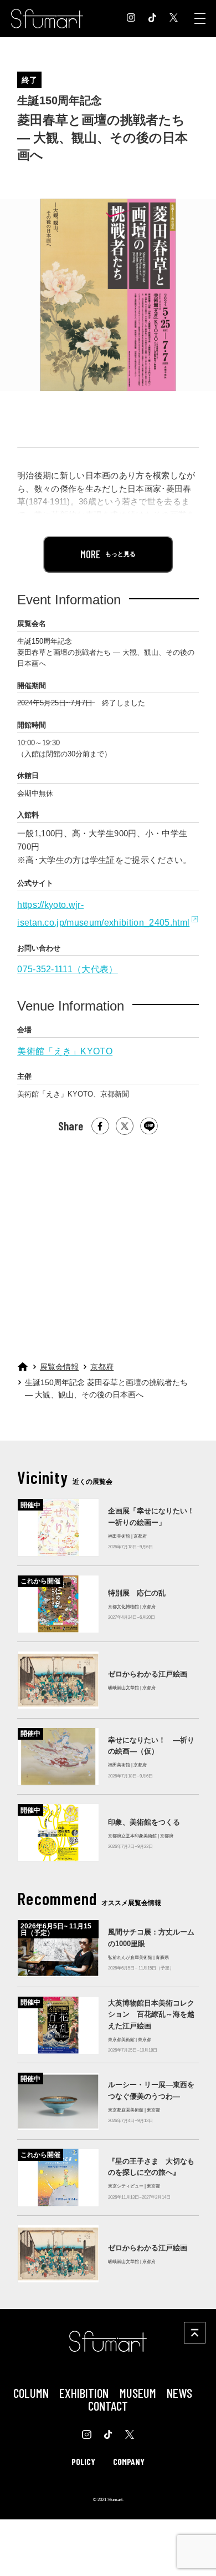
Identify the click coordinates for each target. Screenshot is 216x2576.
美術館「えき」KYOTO (65, 1051)
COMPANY (129, 2461)
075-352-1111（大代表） (68, 969)
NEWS (179, 2393)
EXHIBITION (84, 2393)
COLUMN (31, 2393)
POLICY (83, 2461)
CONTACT (108, 2406)
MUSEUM (138, 2393)
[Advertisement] (107, 1243)
